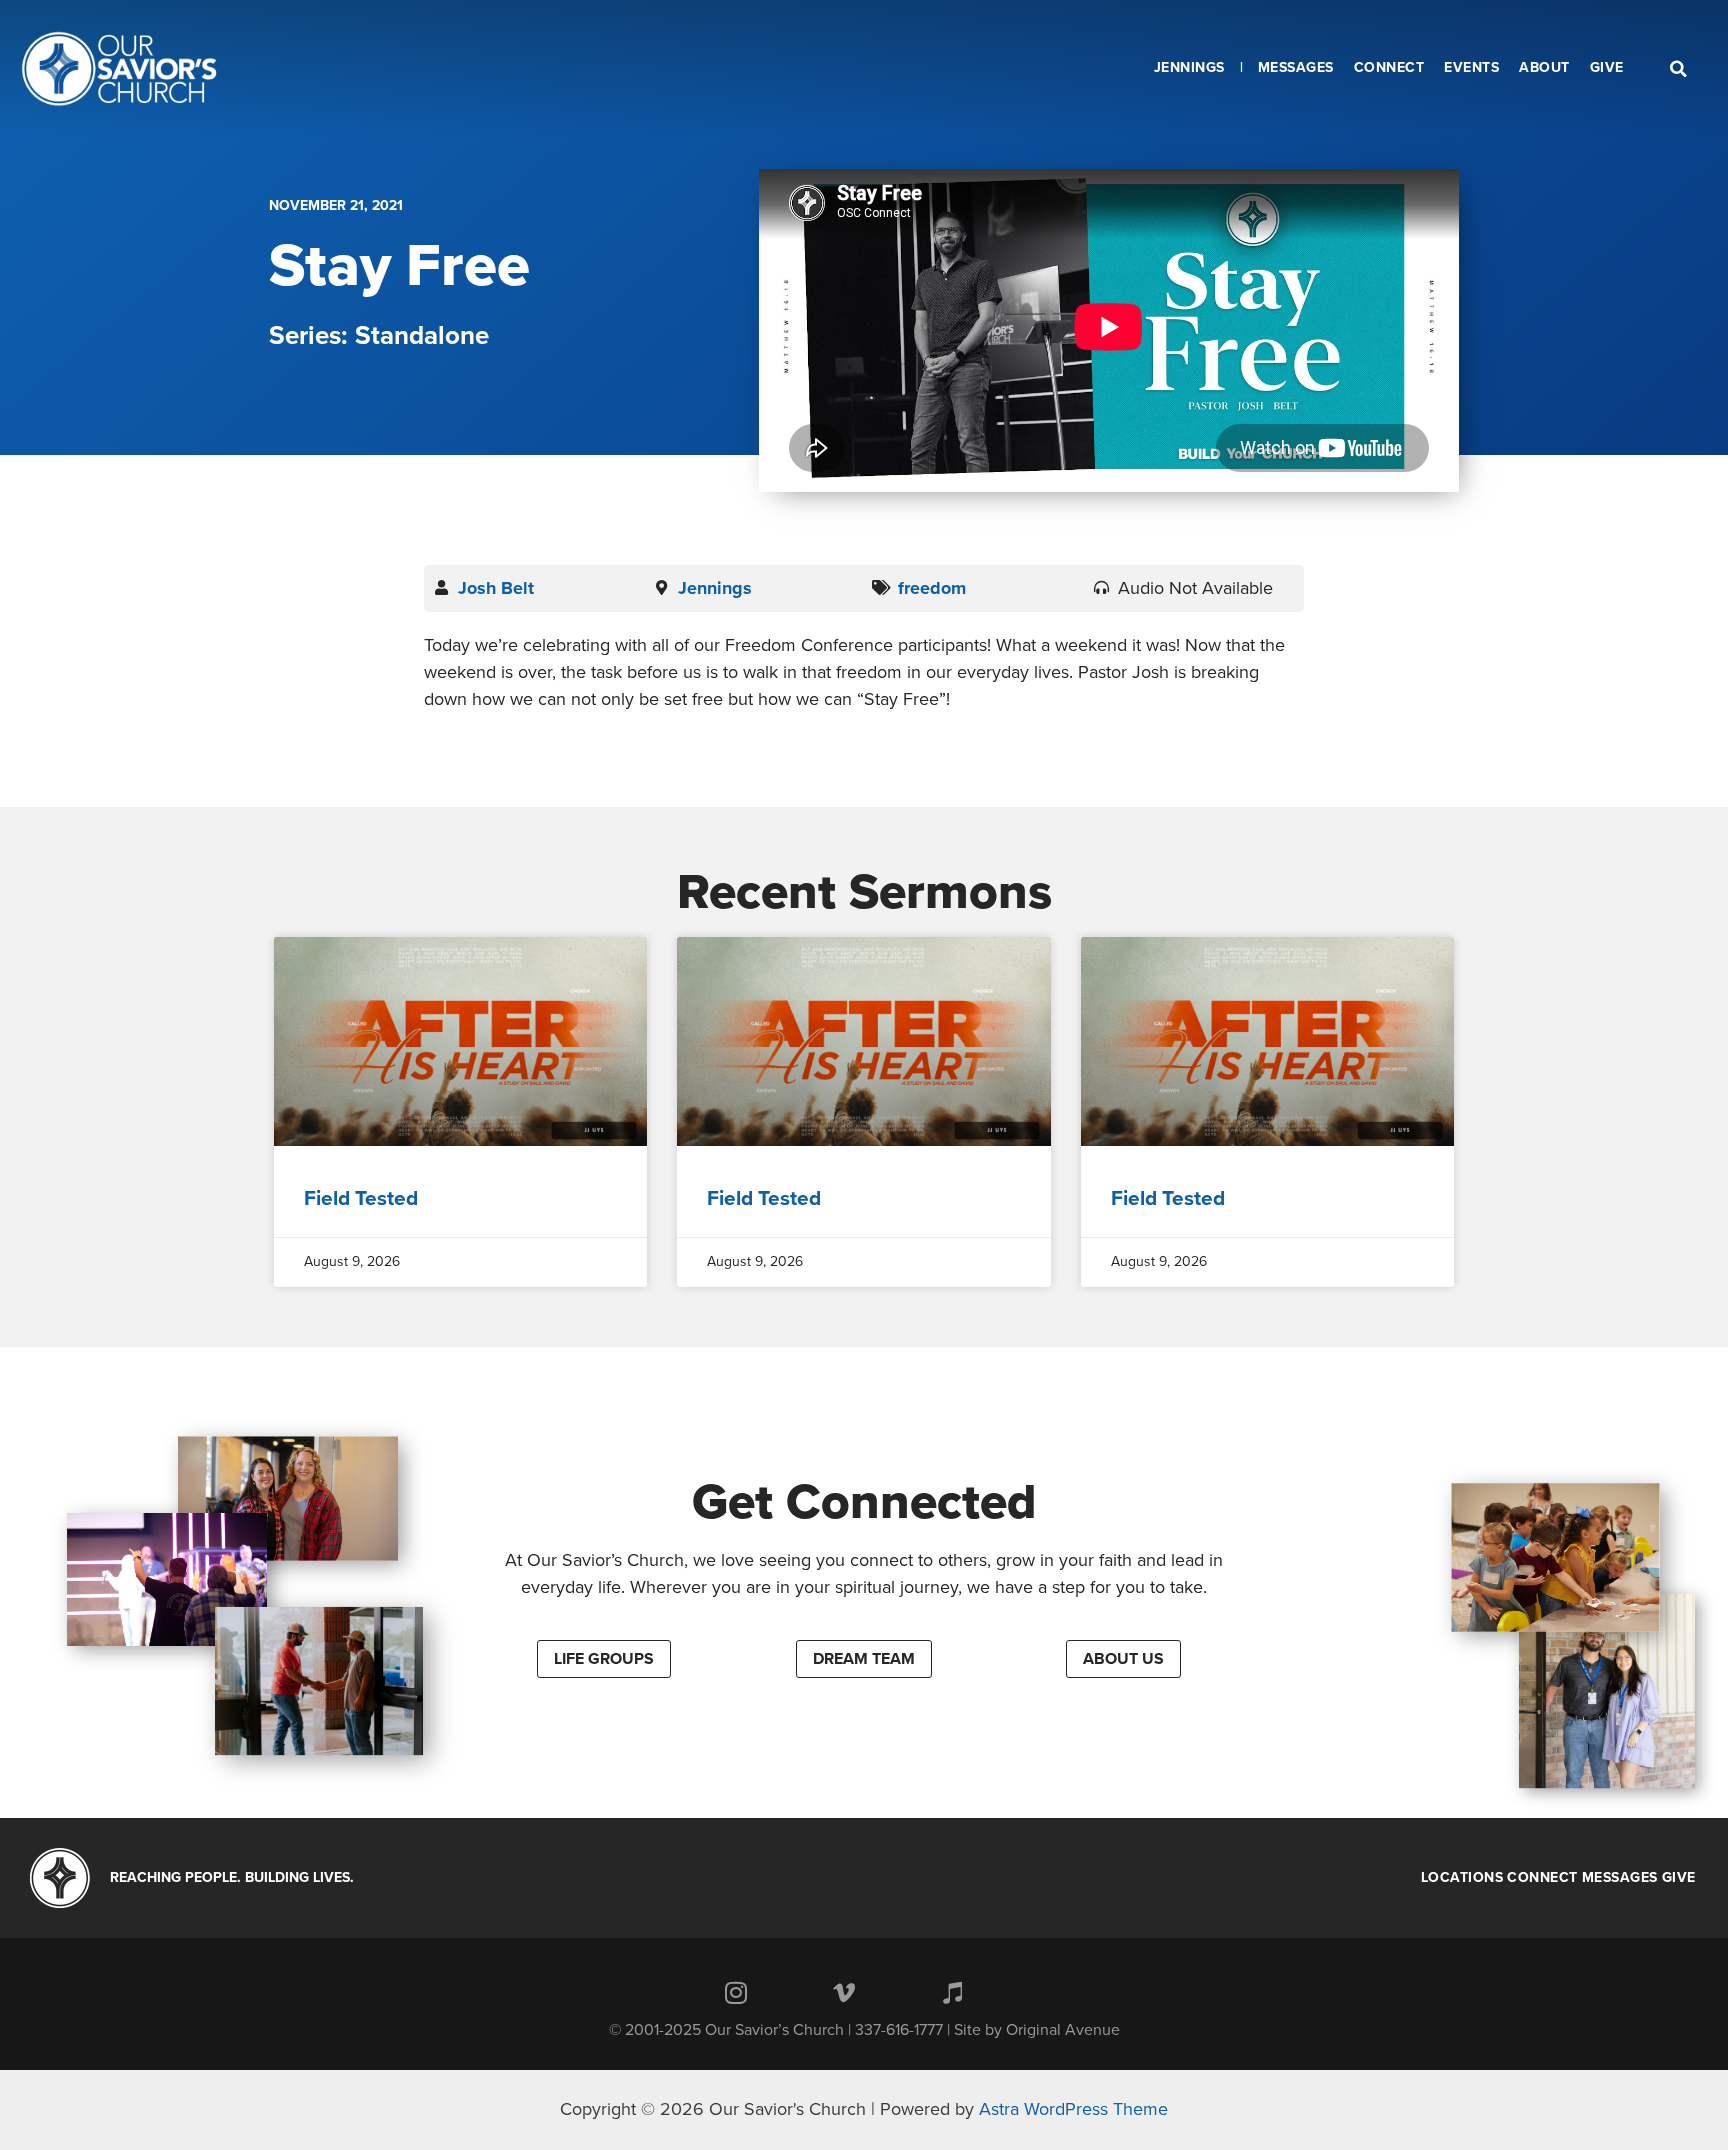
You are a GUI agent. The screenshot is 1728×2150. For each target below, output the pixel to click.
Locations (1462, 1878)
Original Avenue (1063, 2030)
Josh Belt (496, 588)
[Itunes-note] (952, 1993)
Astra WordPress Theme (1073, 2109)
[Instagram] (736, 1993)
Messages (1620, 1878)
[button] (604, 1659)
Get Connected (864, 1502)
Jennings (715, 588)
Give (1679, 1878)
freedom (932, 588)
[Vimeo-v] (844, 1993)
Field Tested (361, 1198)
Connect (1542, 1878)
